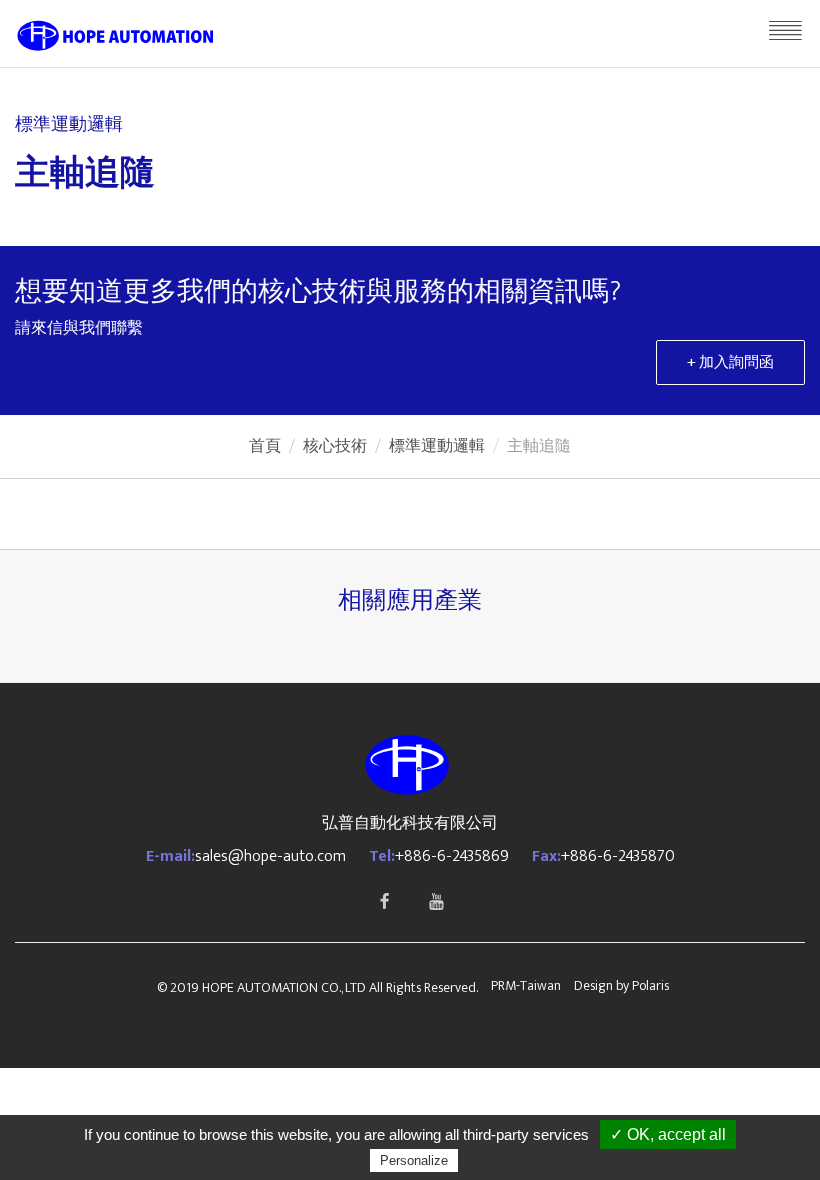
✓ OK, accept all (668, 1134)
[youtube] (436, 901)
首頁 (265, 446)
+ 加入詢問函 (730, 362)
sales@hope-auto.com (270, 856)
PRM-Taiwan (526, 985)
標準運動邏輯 (437, 446)
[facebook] (384, 901)
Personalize (414, 1160)
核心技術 (335, 446)
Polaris (650, 985)
